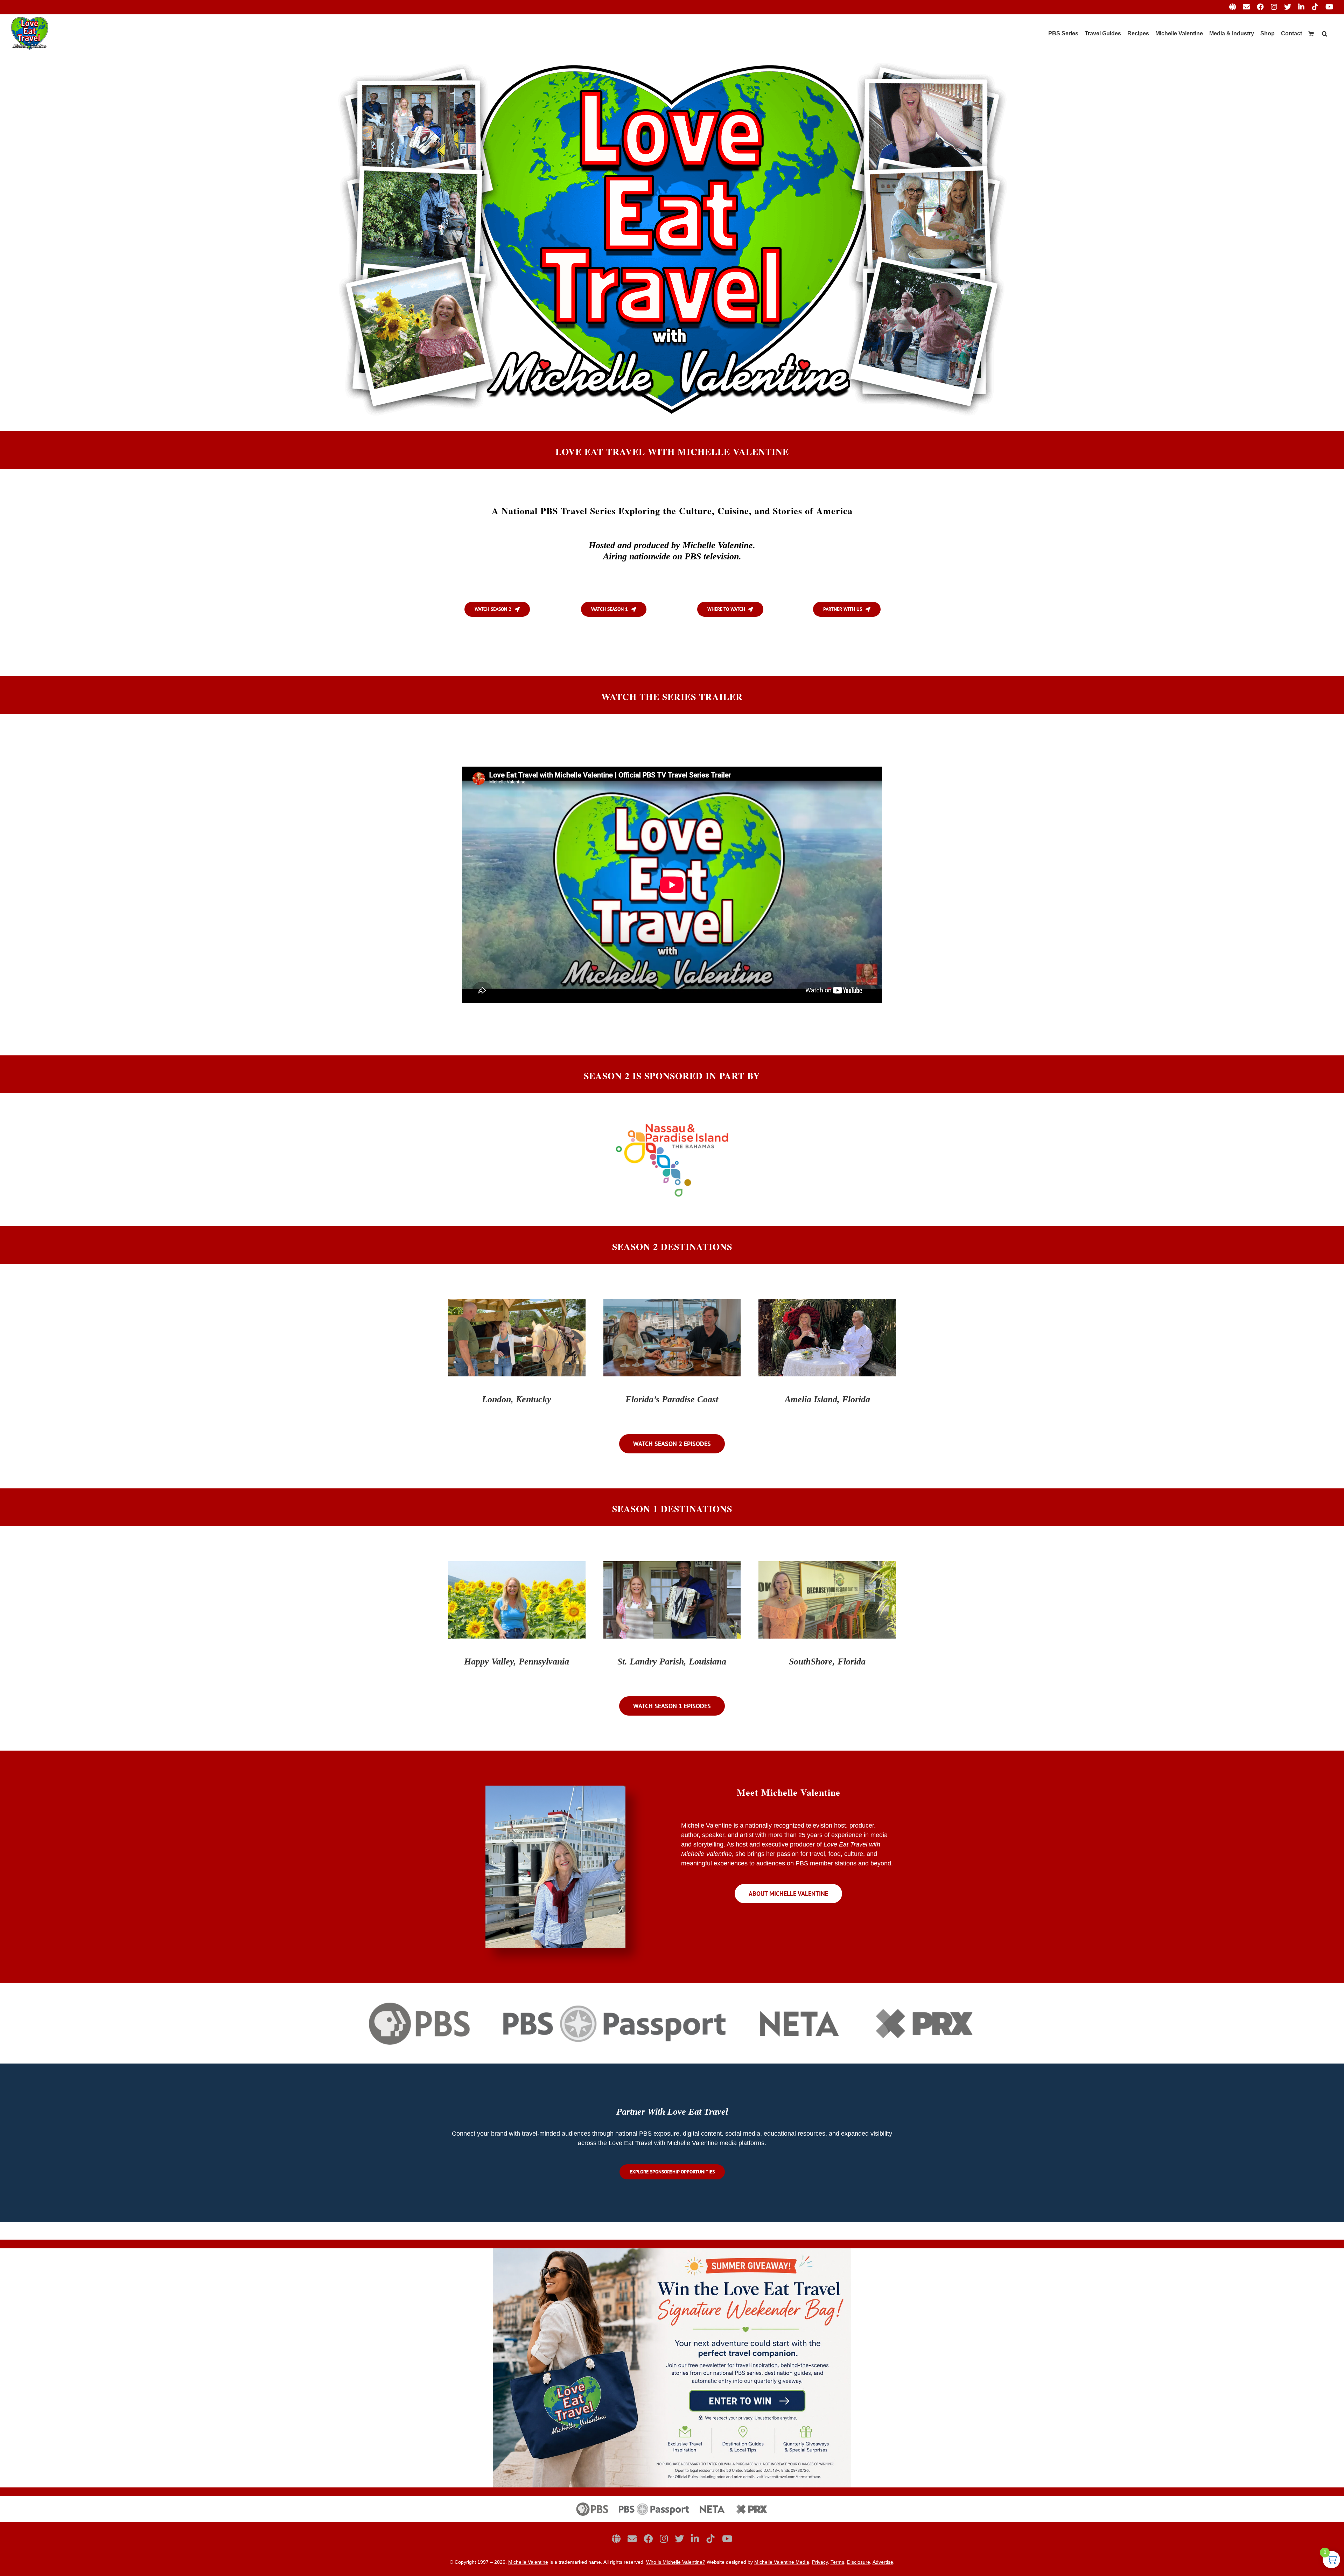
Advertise (883, 2562)
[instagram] (664, 2539)
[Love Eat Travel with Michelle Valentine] (672, 56)
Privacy (820, 2562)
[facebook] (648, 2539)
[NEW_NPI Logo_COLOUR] (672, 1123)
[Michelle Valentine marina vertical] (555, 1789)
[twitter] (679, 2539)
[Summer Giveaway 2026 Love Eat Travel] (672, 2252)
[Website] (616, 2539)
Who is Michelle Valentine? (676, 2562)
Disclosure (859, 2562)
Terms (837, 2562)
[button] (1325, 34)
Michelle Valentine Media (782, 2562)
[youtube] (727, 2539)
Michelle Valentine (528, 2562)
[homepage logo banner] (672, 2499)
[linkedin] (695, 2539)
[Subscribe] (632, 2539)
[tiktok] (710, 2539)
